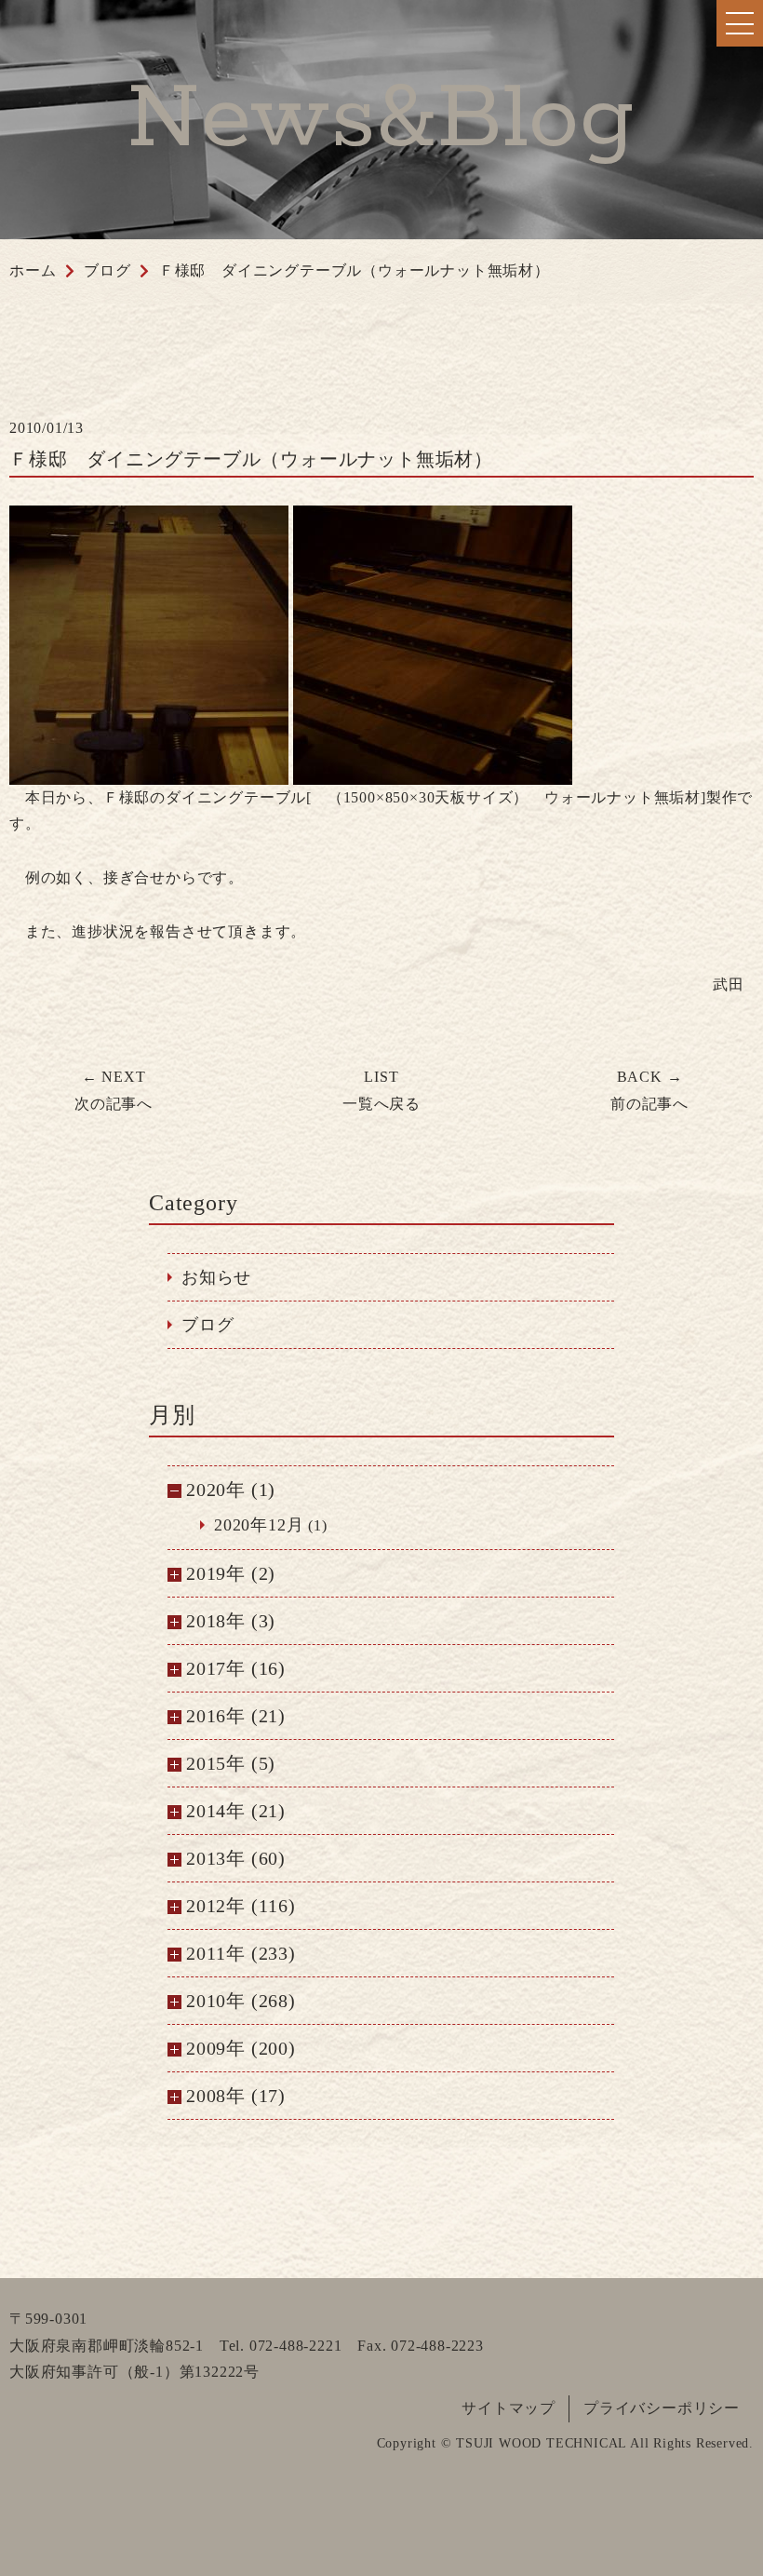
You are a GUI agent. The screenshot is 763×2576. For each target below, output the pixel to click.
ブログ (207, 1325)
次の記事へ (114, 1090)
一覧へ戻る (381, 1090)
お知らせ (216, 1277)
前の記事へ (649, 1090)
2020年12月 (259, 1525)
